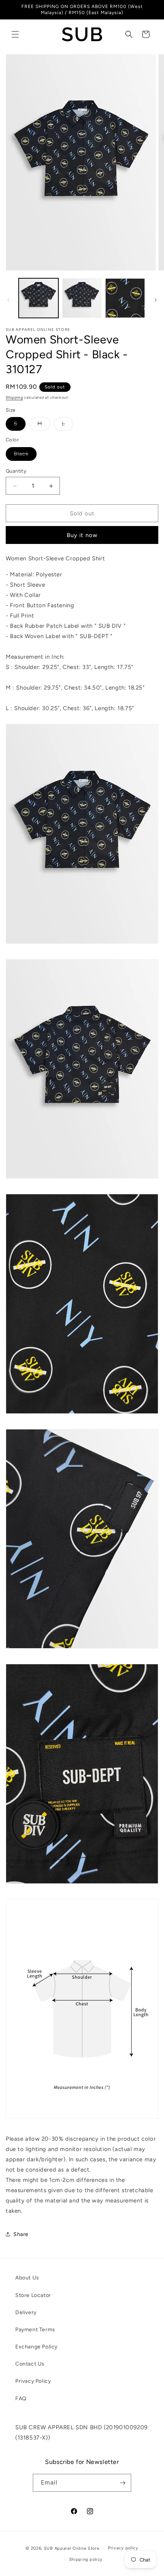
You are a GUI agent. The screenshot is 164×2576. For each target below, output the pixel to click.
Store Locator (33, 2295)
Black (25, 456)
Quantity (16, 471)
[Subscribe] (122, 2483)
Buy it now (82, 535)
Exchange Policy (36, 2347)
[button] (15, 34)
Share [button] (21, 2234)
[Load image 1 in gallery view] (39, 298)
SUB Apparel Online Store (72, 2548)
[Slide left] (8, 300)
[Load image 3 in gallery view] (125, 298)
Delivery (26, 2312)
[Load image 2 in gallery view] (82, 298)
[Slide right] (156, 300)
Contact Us (30, 2364)
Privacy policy (123, 2548)
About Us (27, 2278)
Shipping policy (86, 2559)
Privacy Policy (33, 2381)
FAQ (21, 2399)
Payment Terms (35, 2330)
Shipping (14, 397)
